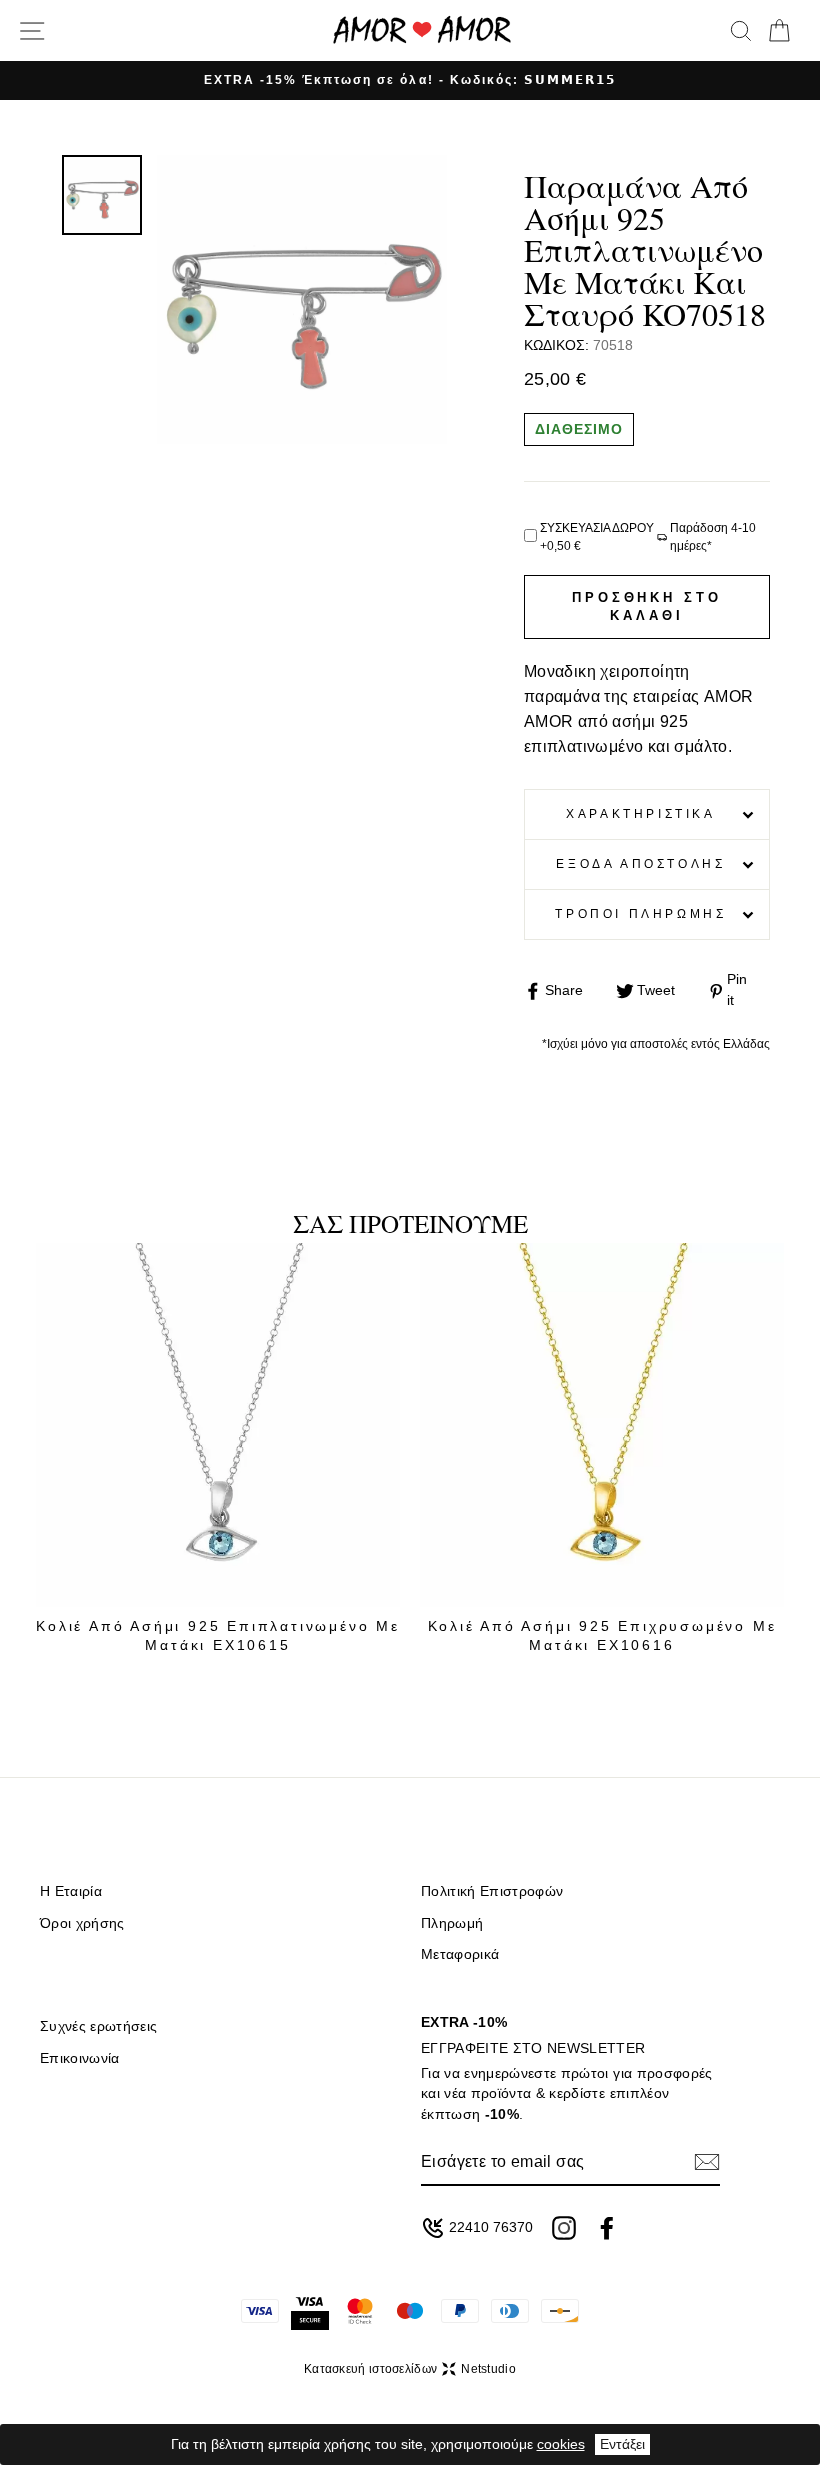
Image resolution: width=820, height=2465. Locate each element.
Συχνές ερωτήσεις (98, 2026)
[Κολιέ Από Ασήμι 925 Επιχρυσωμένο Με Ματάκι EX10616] (602, 1425)
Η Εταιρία (71, 1891)
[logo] (422, 30)
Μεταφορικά (460, 1954)
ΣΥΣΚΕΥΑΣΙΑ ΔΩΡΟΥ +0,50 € (597, 537)
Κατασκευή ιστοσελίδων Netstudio (410, 2369)
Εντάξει (622, 2444)
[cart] (779, 31)
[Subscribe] (707, 2162)
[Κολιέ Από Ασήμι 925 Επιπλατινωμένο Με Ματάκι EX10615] (218, 1425)
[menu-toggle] (32, 31)
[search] (741, 31)
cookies (561, 2444)
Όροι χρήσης (82, 1923)
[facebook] (607, 2228)
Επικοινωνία (80, 2058)
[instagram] (564, 2228)
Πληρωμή (452, 1923)
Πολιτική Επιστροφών (492, 1891)
